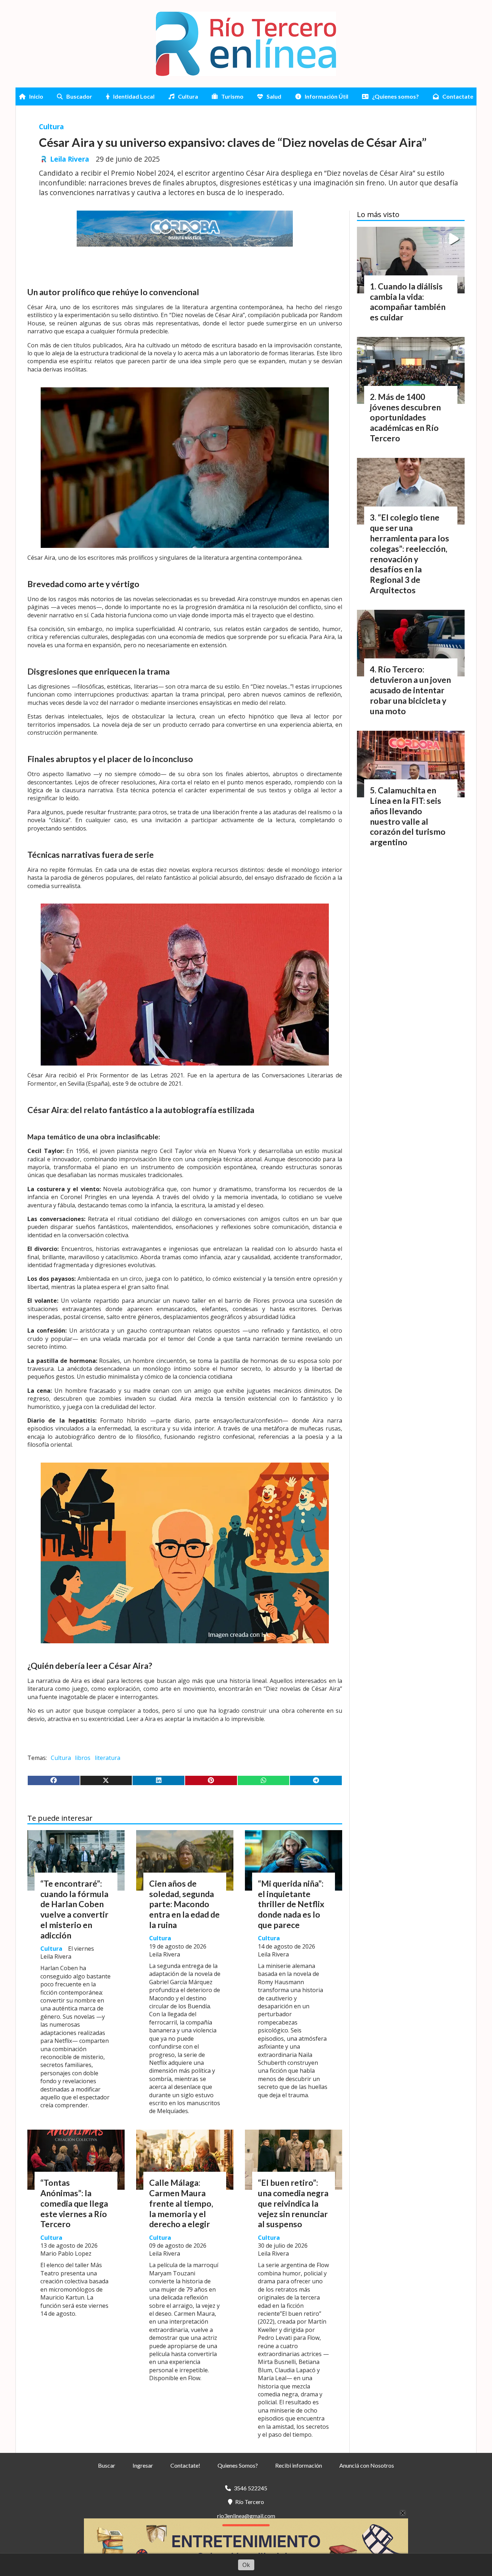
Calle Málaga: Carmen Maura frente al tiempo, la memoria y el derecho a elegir (181, 2203)
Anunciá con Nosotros (367, 2465)
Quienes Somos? (238, 2465)
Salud (274, 96)
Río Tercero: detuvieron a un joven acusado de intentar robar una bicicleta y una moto (410, 690)
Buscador (79, 96)
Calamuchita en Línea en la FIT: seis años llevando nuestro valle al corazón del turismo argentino (408, 816)
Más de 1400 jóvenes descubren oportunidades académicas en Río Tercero (405, 417)
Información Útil (326, 96)
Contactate (458, 96)
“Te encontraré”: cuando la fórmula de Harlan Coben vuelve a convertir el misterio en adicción (74, 1909)
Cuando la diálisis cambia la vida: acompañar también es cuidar (408, 302)
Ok (246, 2565)
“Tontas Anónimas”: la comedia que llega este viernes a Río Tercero (74, 2203)
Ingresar (143, 2465)
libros (83, 1758)
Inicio (36, 96)
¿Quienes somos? (395, 96)
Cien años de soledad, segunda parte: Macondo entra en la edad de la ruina (184, 1904)
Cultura (188, 96)
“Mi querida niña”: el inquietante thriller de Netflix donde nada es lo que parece (291, 1904)
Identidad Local (134, 96)
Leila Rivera (70, 159)
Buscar (107, 2465)
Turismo (232, 96)
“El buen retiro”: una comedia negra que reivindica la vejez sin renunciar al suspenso (293, 2203)
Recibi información (299, 2465)
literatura (108, 1758)
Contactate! (185, 2465)
